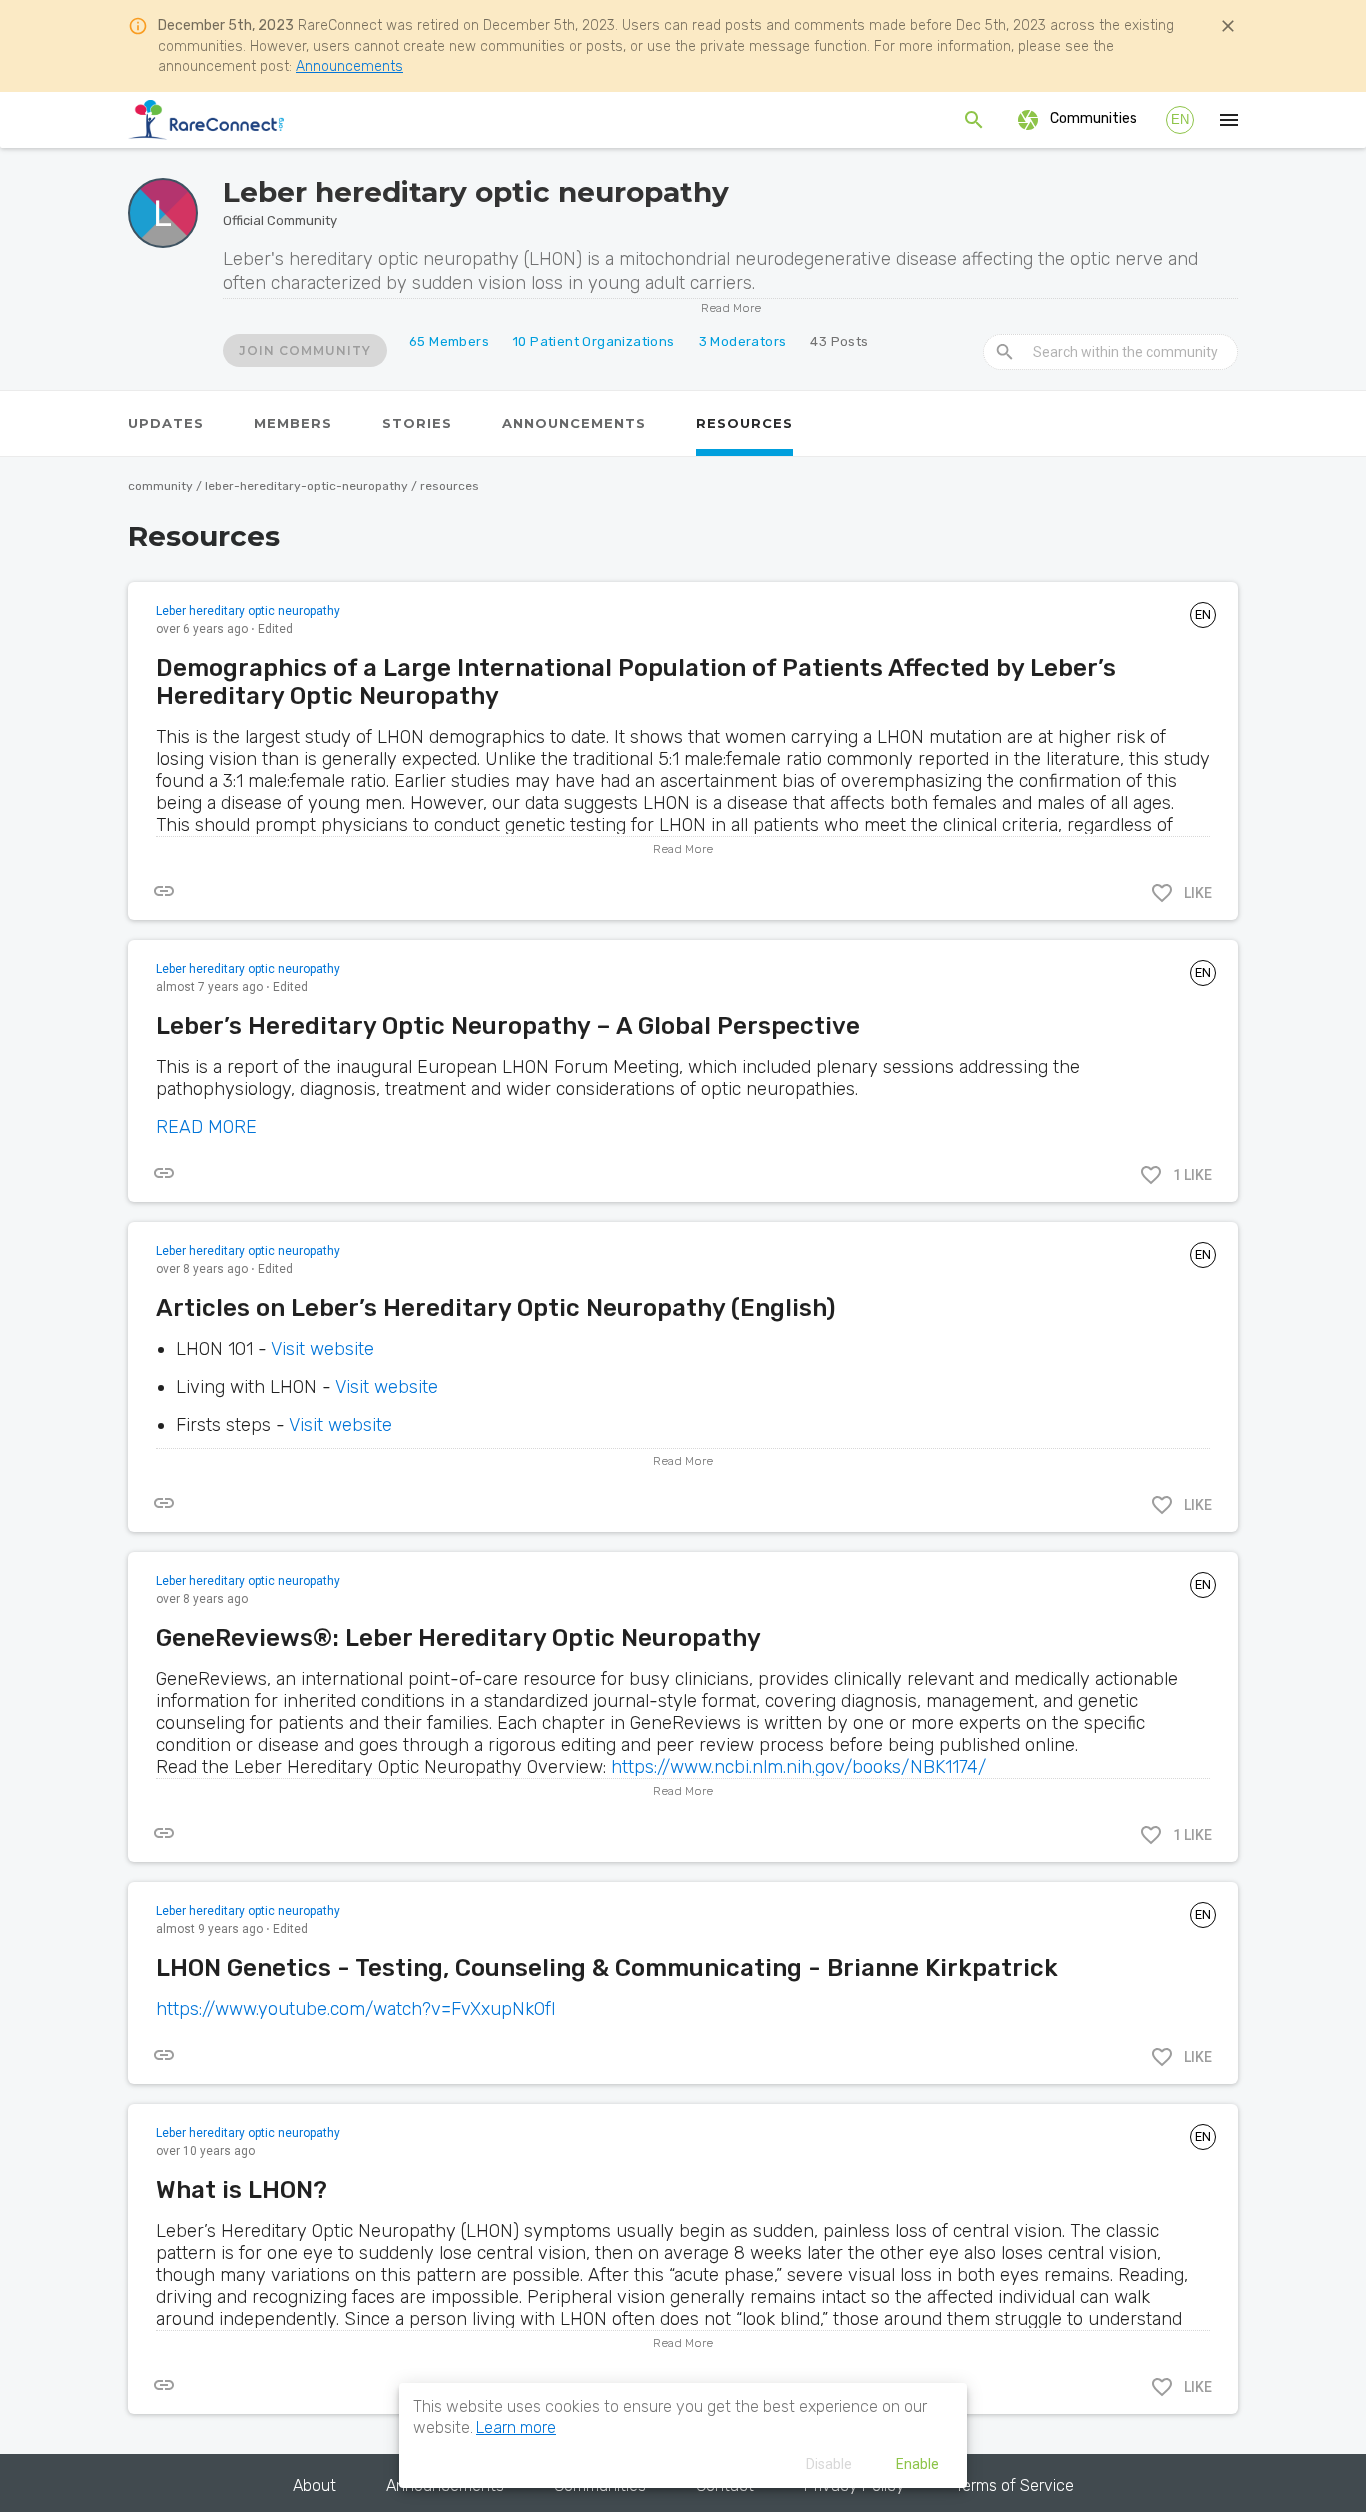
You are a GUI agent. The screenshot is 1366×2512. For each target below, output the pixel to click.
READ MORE (206, 1127)
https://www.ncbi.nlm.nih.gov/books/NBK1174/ (798, 1767)
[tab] (166, 423)
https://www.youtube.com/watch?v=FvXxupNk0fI (356, 2009)
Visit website (322, 1349)
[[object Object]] (164, 891)
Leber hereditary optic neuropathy (248, 611)
